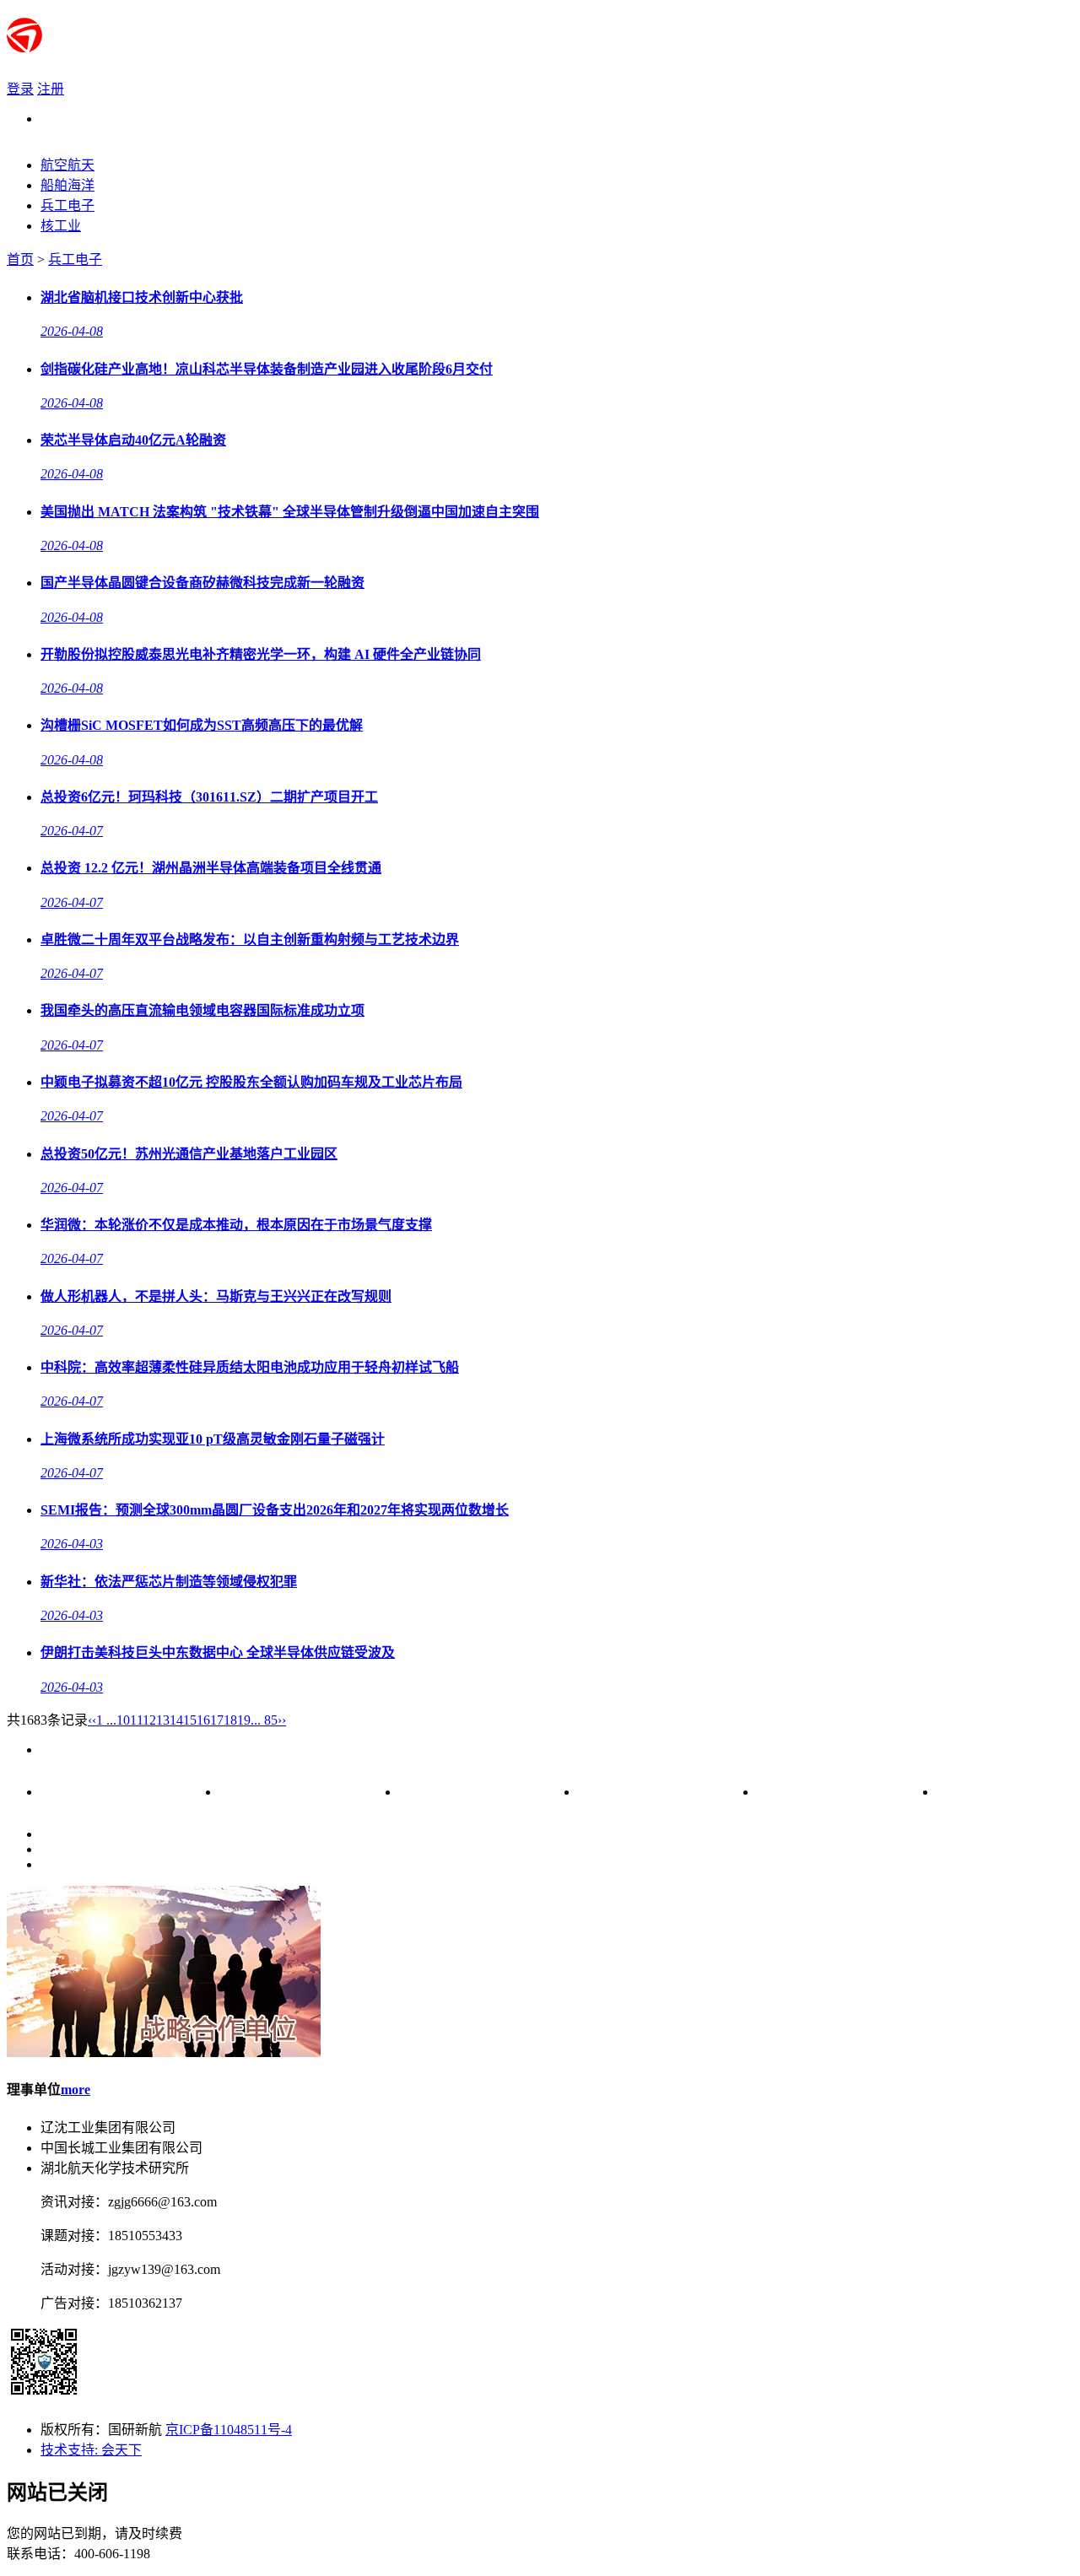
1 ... (106, 1720)
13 (163, 1720)
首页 (20, 259)
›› (282, 1720)
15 (190, 1720)
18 (230, 1720)
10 (123, 1720)
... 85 (264, 1720)
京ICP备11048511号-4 (229, 2430)
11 (136, 1720)
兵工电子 (75, 259)
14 (176, 1720)
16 (203, 1720)
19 (244, 1720)
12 (149, 1720)
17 (217, 1720)
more (76, 2090)
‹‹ (92, 1720)
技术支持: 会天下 (91, 2450)
